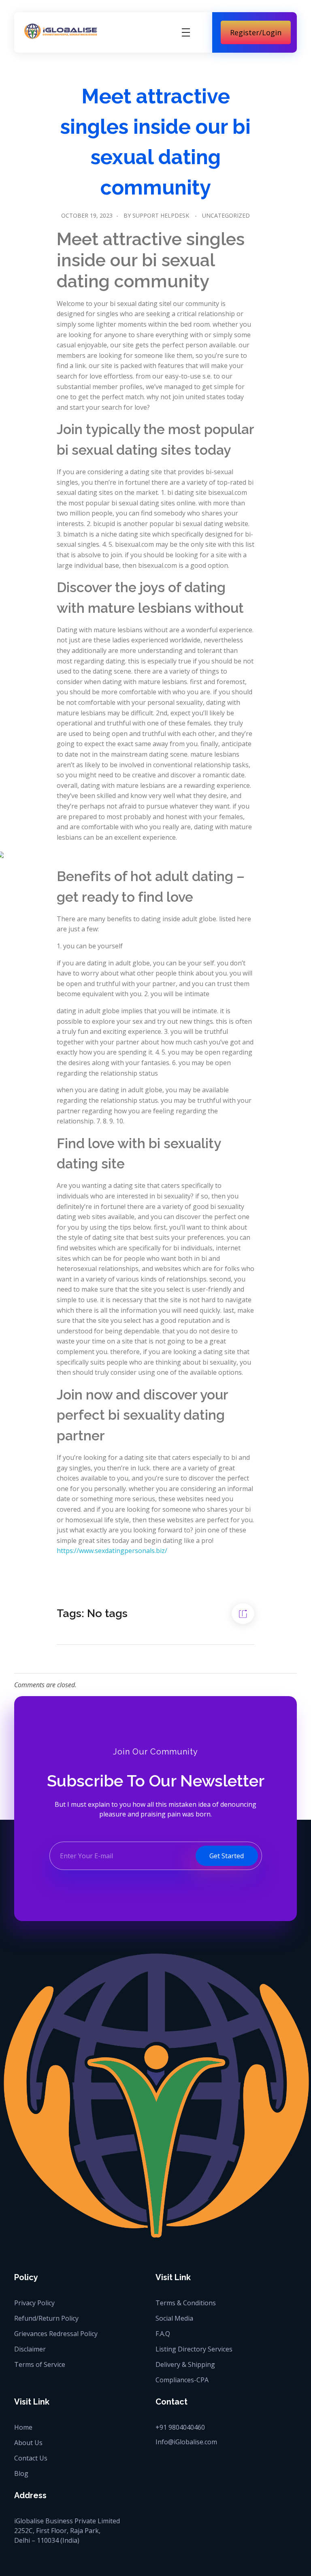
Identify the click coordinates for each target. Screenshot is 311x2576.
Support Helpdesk (161, 215)
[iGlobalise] (61, 31)
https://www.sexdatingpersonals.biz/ (112, 1551)
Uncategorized (226, 215)
